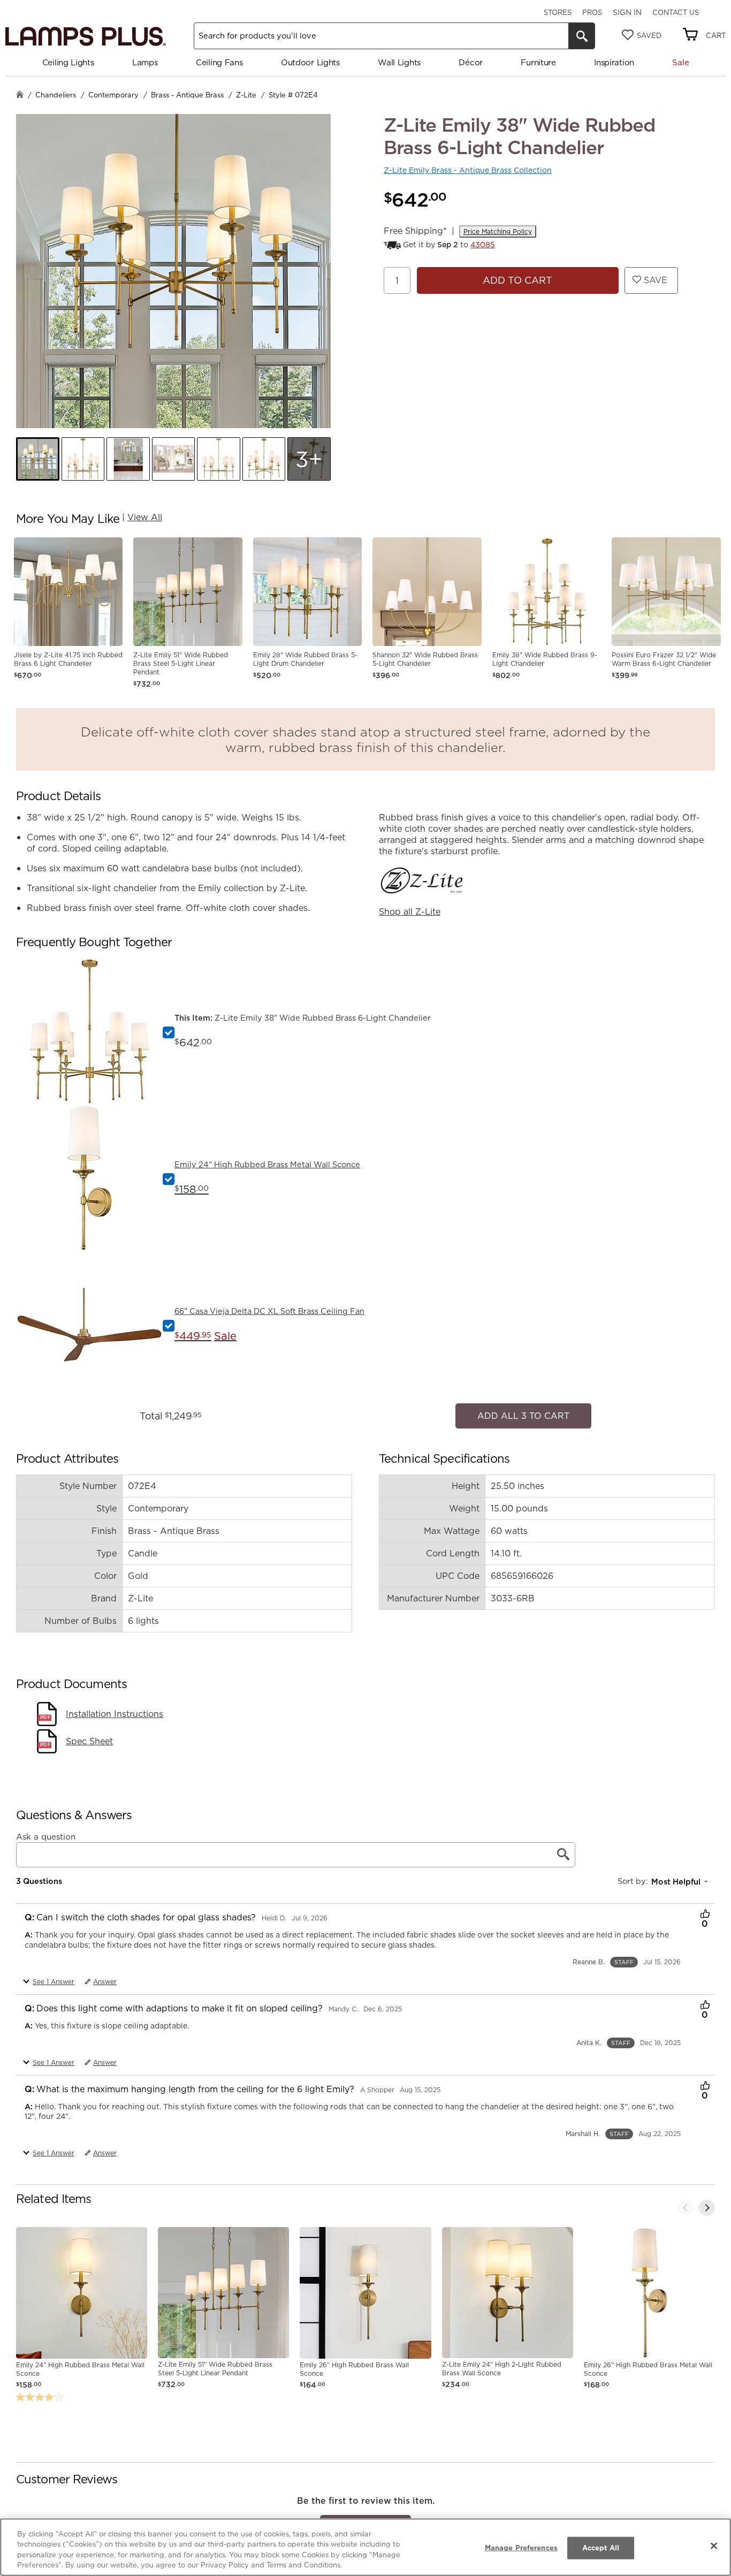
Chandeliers (56, 95)
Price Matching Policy (498, 231)
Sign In (627, 12)
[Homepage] (20, 96)
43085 (483, 245)
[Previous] (686, 2202)
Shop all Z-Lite (410, 911)
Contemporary (113, 95)
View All (145, 517)
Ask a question (46, 1831)
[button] (38, 459)
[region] (365, 2547)
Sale (680, 62)
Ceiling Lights (68, 62)
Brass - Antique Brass (187, 95)
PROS (592, 12)
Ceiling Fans (219, 62)
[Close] (714, 2545)
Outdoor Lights (310, 62)
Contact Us (676, 12)
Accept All (601, 2548)
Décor (471, 62)
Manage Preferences (521, 2548)
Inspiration (614, 62)
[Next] (707, 2202)
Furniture (538, 62)
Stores (558, 12)
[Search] (582, 36)
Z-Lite (246, 95)
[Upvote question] (705, 1910)
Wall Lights (399, 62)
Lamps (145, 62)
